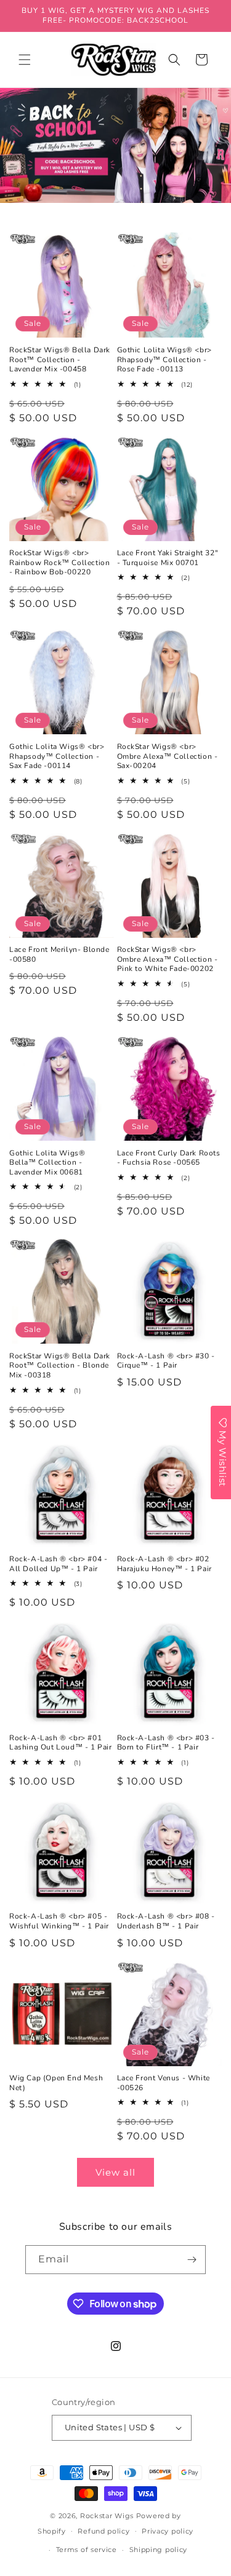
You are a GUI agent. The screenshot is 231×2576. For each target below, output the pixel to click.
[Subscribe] (192, 2260)
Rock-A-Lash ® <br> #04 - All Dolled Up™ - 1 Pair (58, 1564)
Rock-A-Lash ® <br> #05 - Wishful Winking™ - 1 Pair (59, 1921)
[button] (25, 60)
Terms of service (87, 2550)
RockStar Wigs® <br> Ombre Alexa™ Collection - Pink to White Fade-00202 (168, 959)
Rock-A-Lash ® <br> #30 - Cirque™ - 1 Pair (166, 1361)
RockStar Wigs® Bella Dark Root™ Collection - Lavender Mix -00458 (60, 360)
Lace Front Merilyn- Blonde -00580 (59, 955)
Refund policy (103, 2531)
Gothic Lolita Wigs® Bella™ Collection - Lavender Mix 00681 (47, 1163)
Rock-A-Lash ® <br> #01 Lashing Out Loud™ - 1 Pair (61, 1743)
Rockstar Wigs (107, 2516)
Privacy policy (168, 2531)
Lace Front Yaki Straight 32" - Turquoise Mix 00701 (168, 558)
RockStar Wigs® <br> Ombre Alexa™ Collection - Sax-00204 (168, 756)
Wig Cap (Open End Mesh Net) (56, 2083)
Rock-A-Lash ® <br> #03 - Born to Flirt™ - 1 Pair (166, 1743)
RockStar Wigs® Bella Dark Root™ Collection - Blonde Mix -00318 (60, 1366)
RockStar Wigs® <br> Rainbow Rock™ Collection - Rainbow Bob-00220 (59, 563)
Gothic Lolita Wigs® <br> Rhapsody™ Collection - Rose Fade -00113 (164, 360)
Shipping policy (159, 2550)
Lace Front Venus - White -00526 (164, 2083)
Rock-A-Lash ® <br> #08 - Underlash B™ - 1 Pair (166, 1921)
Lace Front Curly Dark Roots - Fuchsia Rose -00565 (169, 1158)
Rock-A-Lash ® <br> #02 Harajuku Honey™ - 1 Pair (164, 1564)
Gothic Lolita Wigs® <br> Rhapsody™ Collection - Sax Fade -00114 (57, 756)
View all (115, 2172)
